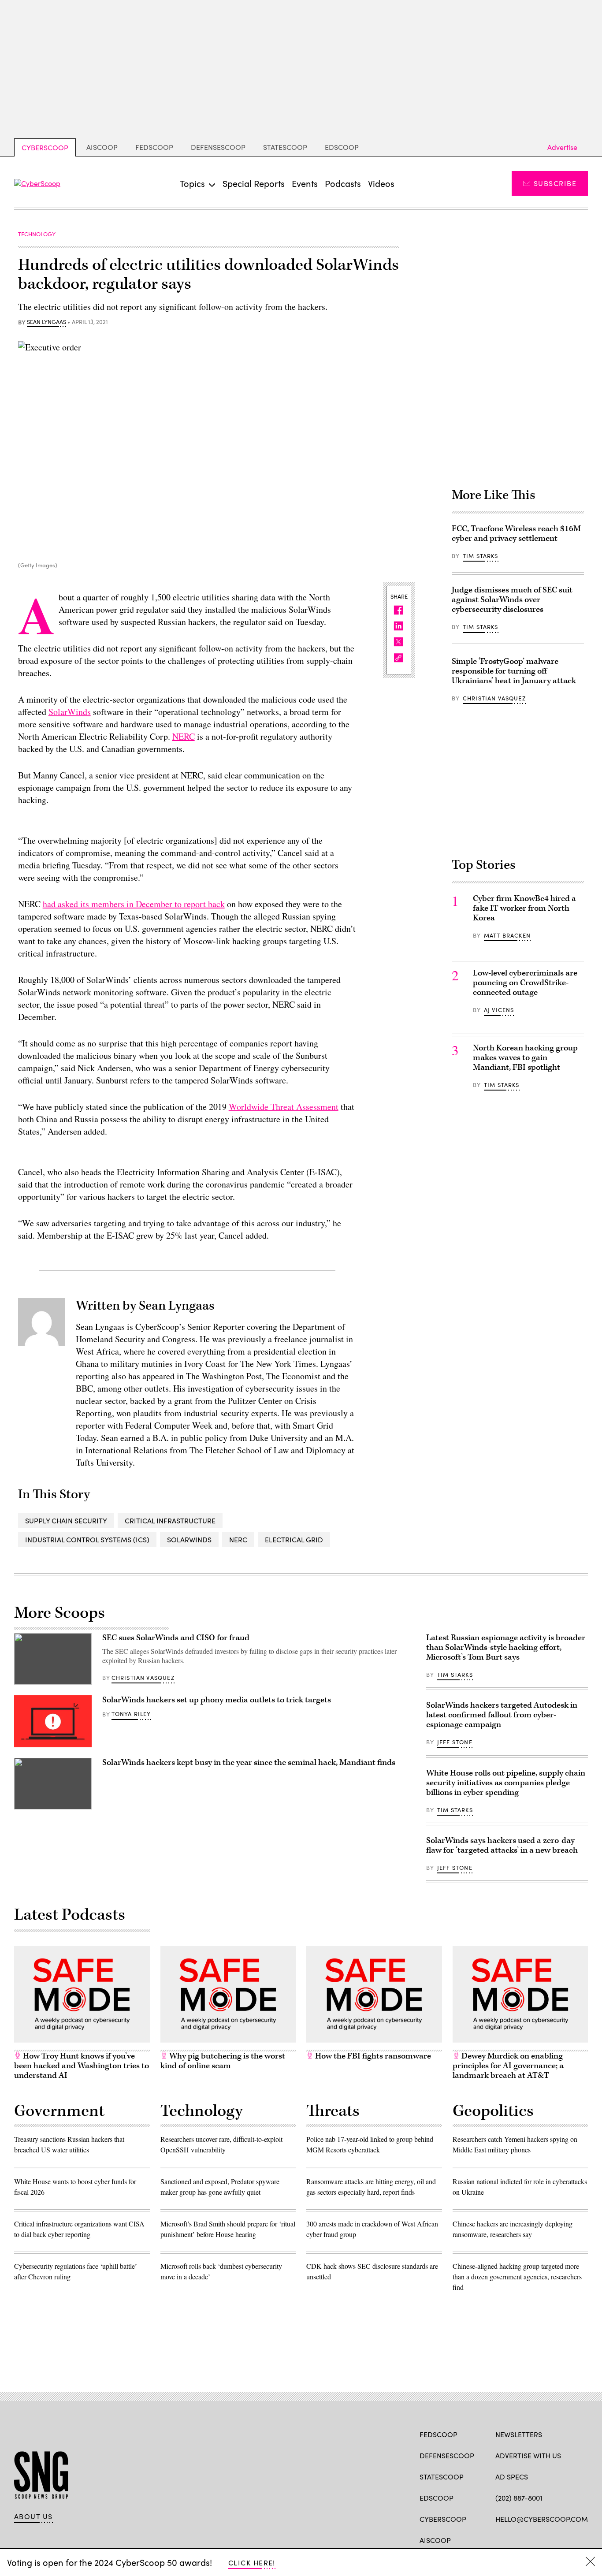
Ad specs (512, 2477)
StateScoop (285, 147)
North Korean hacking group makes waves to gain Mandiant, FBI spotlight (525, 1058)
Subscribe (555, 183)
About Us (33, 2516)
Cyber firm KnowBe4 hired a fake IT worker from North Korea (524, 908)
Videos (381, 183)
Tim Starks (481, 556)
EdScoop (342, 147)
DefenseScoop (218, 147)
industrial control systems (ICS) (87, 1539)
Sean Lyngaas (46, 322)
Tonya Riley (131, 1714)
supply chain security (66, 1521)
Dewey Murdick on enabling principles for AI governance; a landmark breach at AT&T (508, 2066)
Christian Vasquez (494, 698)
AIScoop (102, 147)
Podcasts (343, 183)
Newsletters (519, 2434)
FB (500, 2539)
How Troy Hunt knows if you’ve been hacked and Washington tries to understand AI (82, 2066)
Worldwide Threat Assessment (284, 1107)
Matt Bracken (507, 935)
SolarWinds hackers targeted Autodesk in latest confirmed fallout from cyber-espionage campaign (502, 1715)
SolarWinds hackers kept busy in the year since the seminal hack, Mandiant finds (249, 1763)
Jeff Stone (455, 1742)
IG (548, 2539)
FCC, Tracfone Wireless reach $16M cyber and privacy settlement (516, 534)
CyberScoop (45, 147)
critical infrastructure (170, 1521)
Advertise (562, 147)
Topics (192, 183)
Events (305, 183)
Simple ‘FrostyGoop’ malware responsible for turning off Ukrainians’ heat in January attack (514, 671)
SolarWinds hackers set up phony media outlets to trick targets (217, 1700)
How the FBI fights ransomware (372, 2056)
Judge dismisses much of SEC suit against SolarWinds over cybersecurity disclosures (512, 600)
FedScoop (154, 147)
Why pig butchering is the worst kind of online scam (223, 2061)
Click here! (252, 2563)
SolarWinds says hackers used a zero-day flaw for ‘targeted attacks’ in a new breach (502, 1845)
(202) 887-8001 (519, 2498)
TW (517, 2539)
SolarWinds (70, 712)
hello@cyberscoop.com (542, 2519)
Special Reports (254, 183)
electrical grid (294, 1539)
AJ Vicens (499, 1010)
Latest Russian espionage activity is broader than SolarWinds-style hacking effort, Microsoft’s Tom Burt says (506, 1647)
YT (565, 2539)
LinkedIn (534, 2539)
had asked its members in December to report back (134, 904)
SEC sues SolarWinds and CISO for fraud (176, 1638)
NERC (184, 736)
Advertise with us (528, 2455)
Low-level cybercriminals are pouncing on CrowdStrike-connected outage (525, 983)
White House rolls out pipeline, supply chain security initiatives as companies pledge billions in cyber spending (506, 1783)
